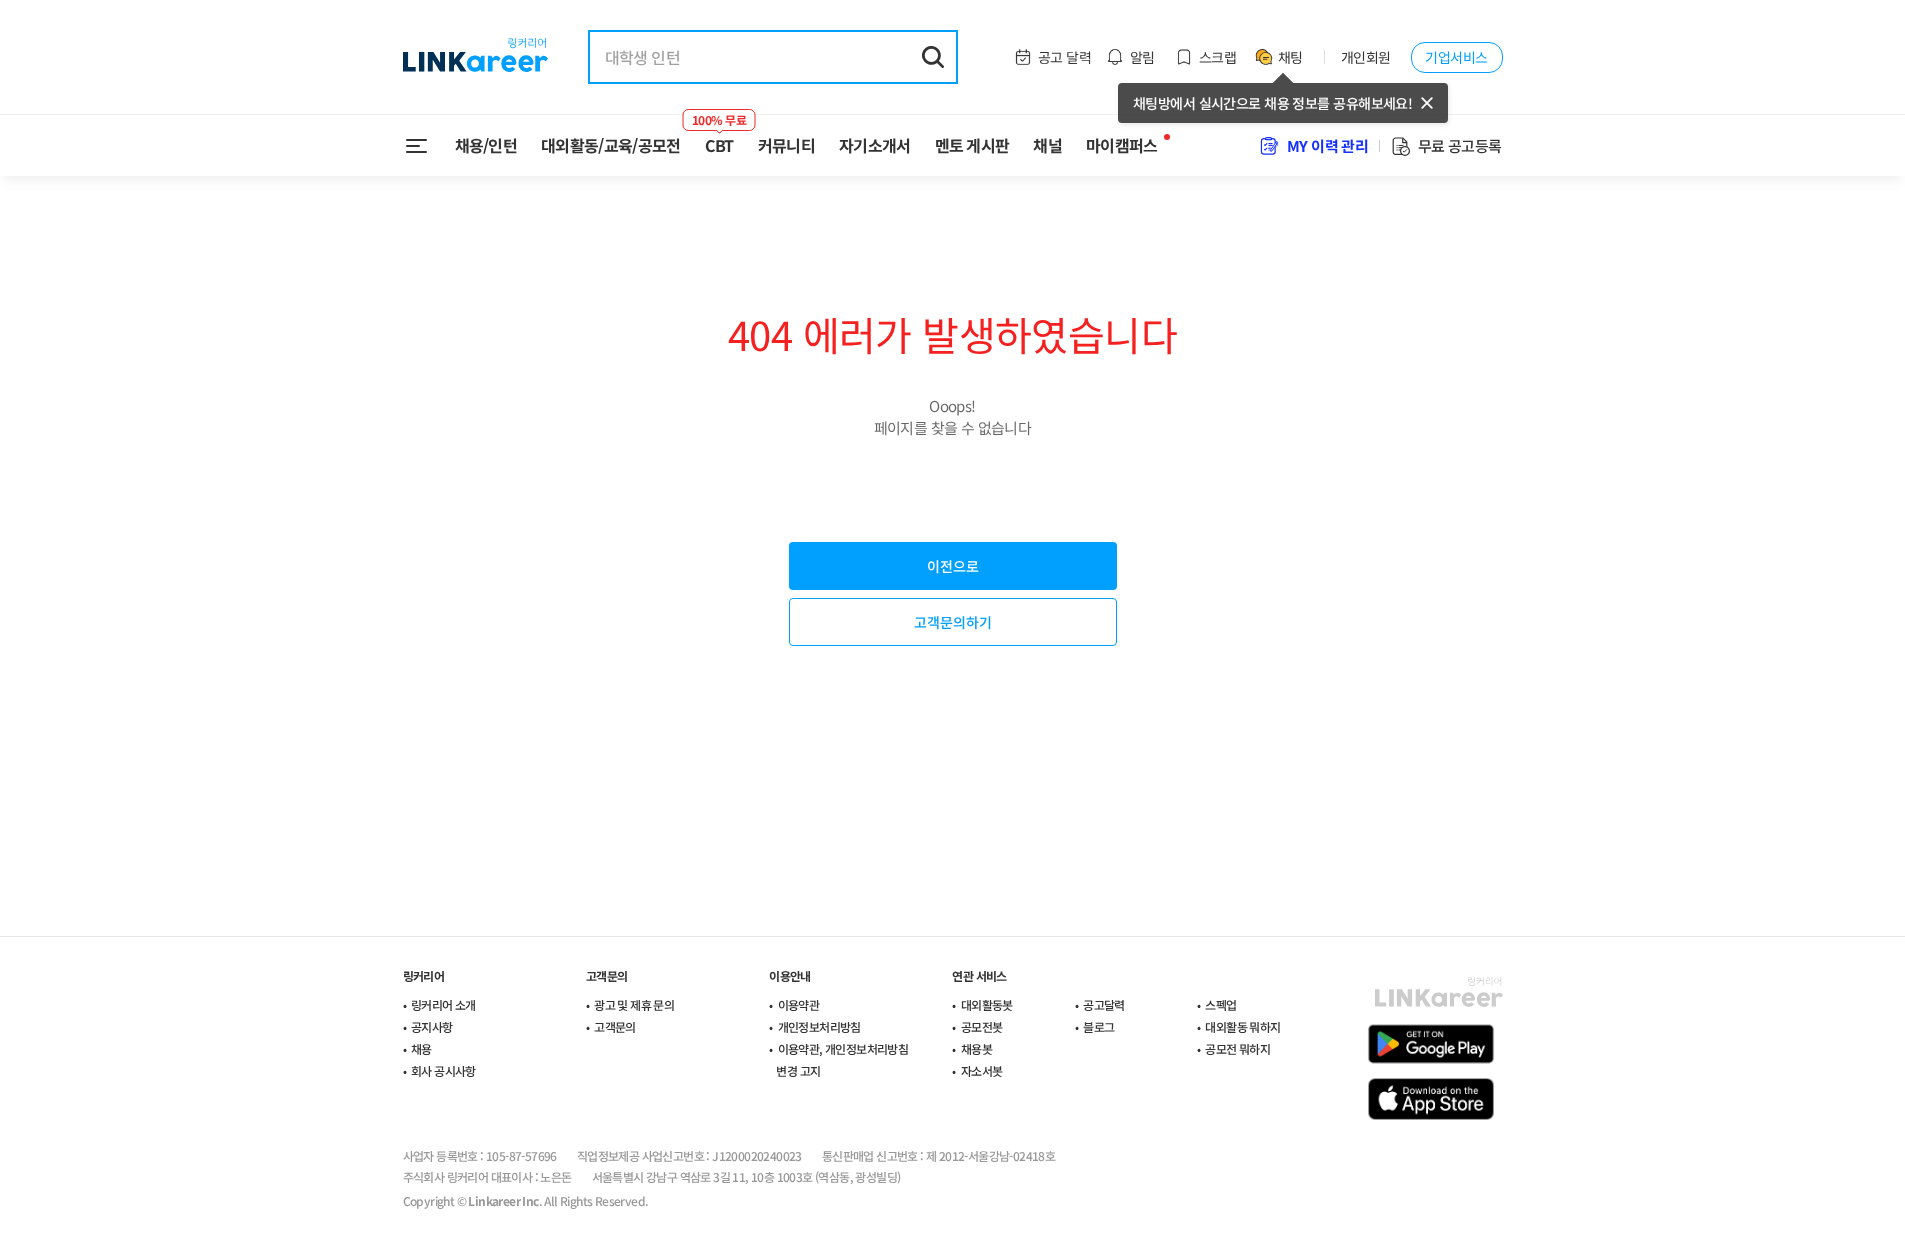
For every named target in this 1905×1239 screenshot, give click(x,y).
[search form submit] (933, 57)
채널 (1047, 145)
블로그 (1098, 1026)
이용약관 (799, 1004)
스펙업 (1220, 1004)
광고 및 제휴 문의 (634, 1004)
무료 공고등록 (1460, 145)
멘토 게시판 (972, 145)
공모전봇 (982, 1026)
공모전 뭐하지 (1237, 1048)
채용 (421, 1048)
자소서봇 (982, 1070)
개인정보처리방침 (819, 1026)
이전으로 (953, 566)
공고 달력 (1064, 57)
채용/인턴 (486, 145)
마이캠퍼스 (1122, 145)
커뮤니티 (786, 145)
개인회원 (1366, 57)
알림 (1142, 57)
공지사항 (432, 1026)
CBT (719, 137)
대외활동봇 (987, 1004)
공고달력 (1104, 1004)
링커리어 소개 (443, 1004)
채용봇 (976, 1048)
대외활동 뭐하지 (1242, 1026)
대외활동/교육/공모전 (611, 145)
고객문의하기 (953, 622)
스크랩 (1217, 57)
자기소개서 (875, 145)
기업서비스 (1456, 57)
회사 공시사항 (443, 1070)
